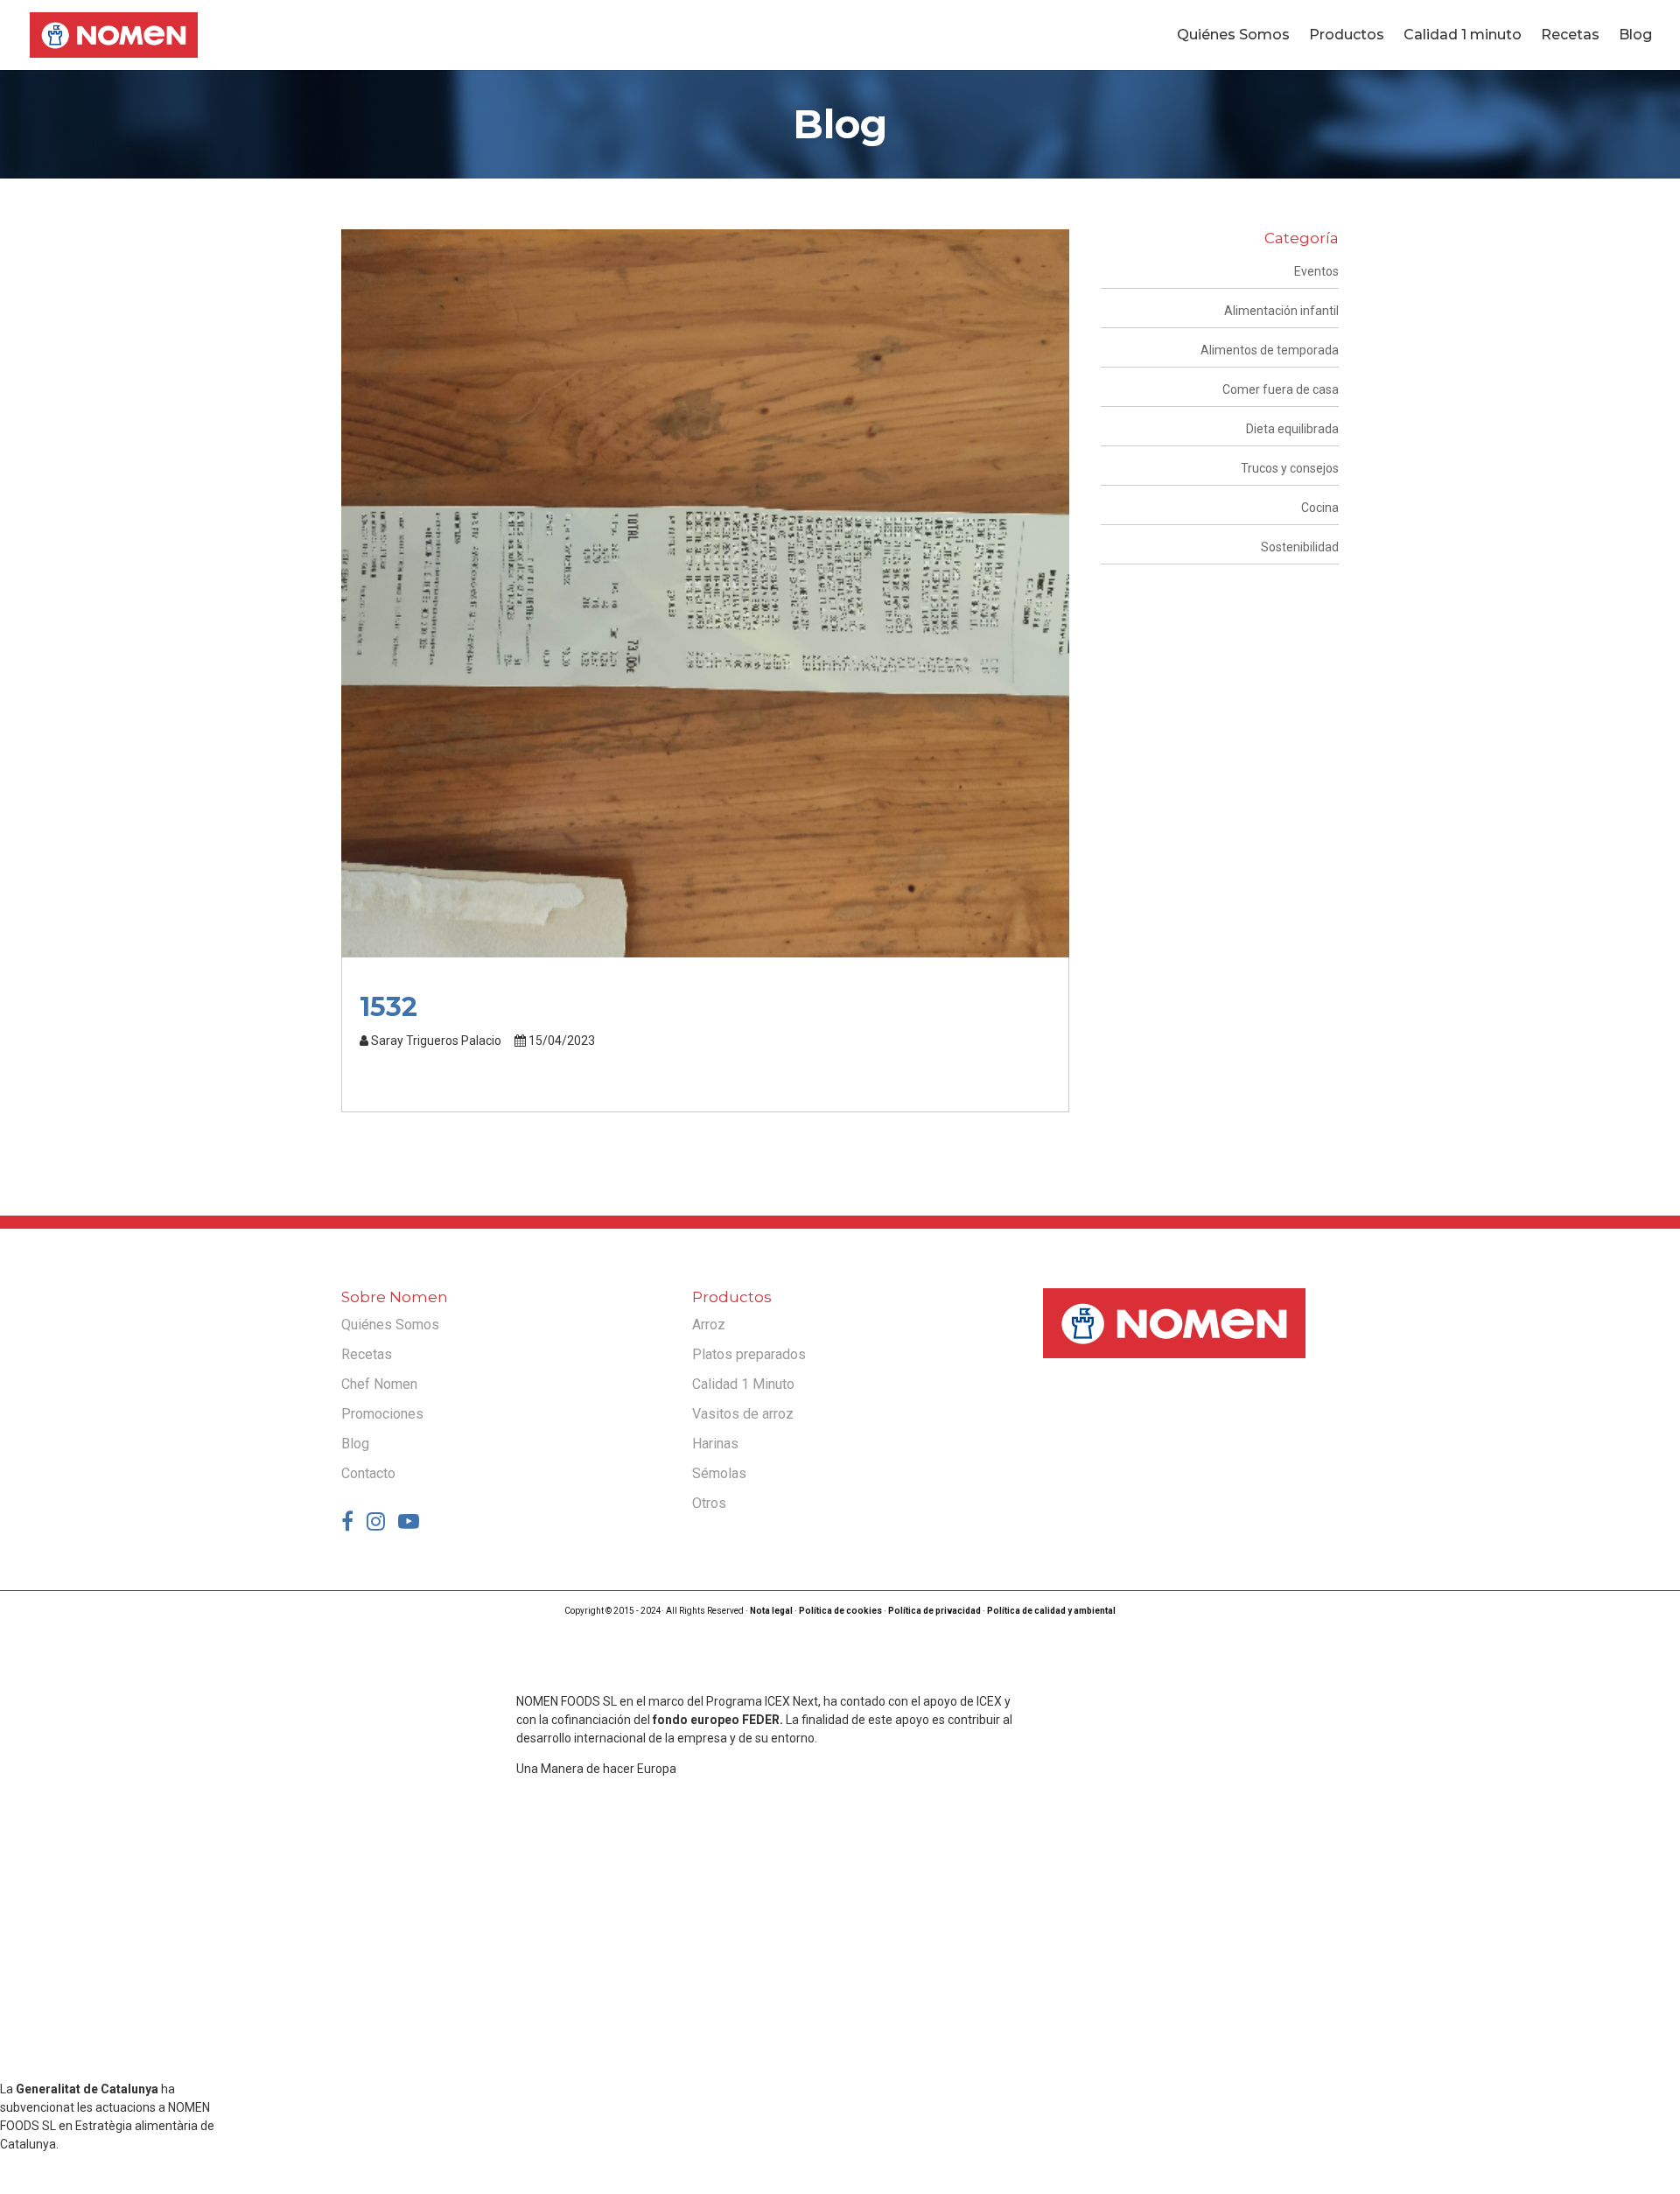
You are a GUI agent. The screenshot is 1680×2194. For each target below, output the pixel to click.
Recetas (1570, 36)
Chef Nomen (379, 1384)
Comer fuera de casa (1281, 389)
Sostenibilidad (1300, 547)
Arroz (709, 1325)
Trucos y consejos (1290, 468)
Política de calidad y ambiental (1051, 1611)
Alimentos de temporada (1270, 350)
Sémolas (719, 1473)
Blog (1635, 36)
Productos (1347, 36)
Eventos (1316, 271)
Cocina (1320, 508)
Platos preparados (749, 1354)
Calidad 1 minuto (1463, 36)
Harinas (715, 1444)
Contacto (368, 1473)
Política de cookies (840, 1611)
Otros (709, 1503)
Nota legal (771, 1611)
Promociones (382, 1414)
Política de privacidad (934, 1611)
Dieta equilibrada (1292, 429)
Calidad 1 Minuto (743, 1384)
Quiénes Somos (1233, 36)
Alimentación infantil (1281, 311)
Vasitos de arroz (743, 1414)
